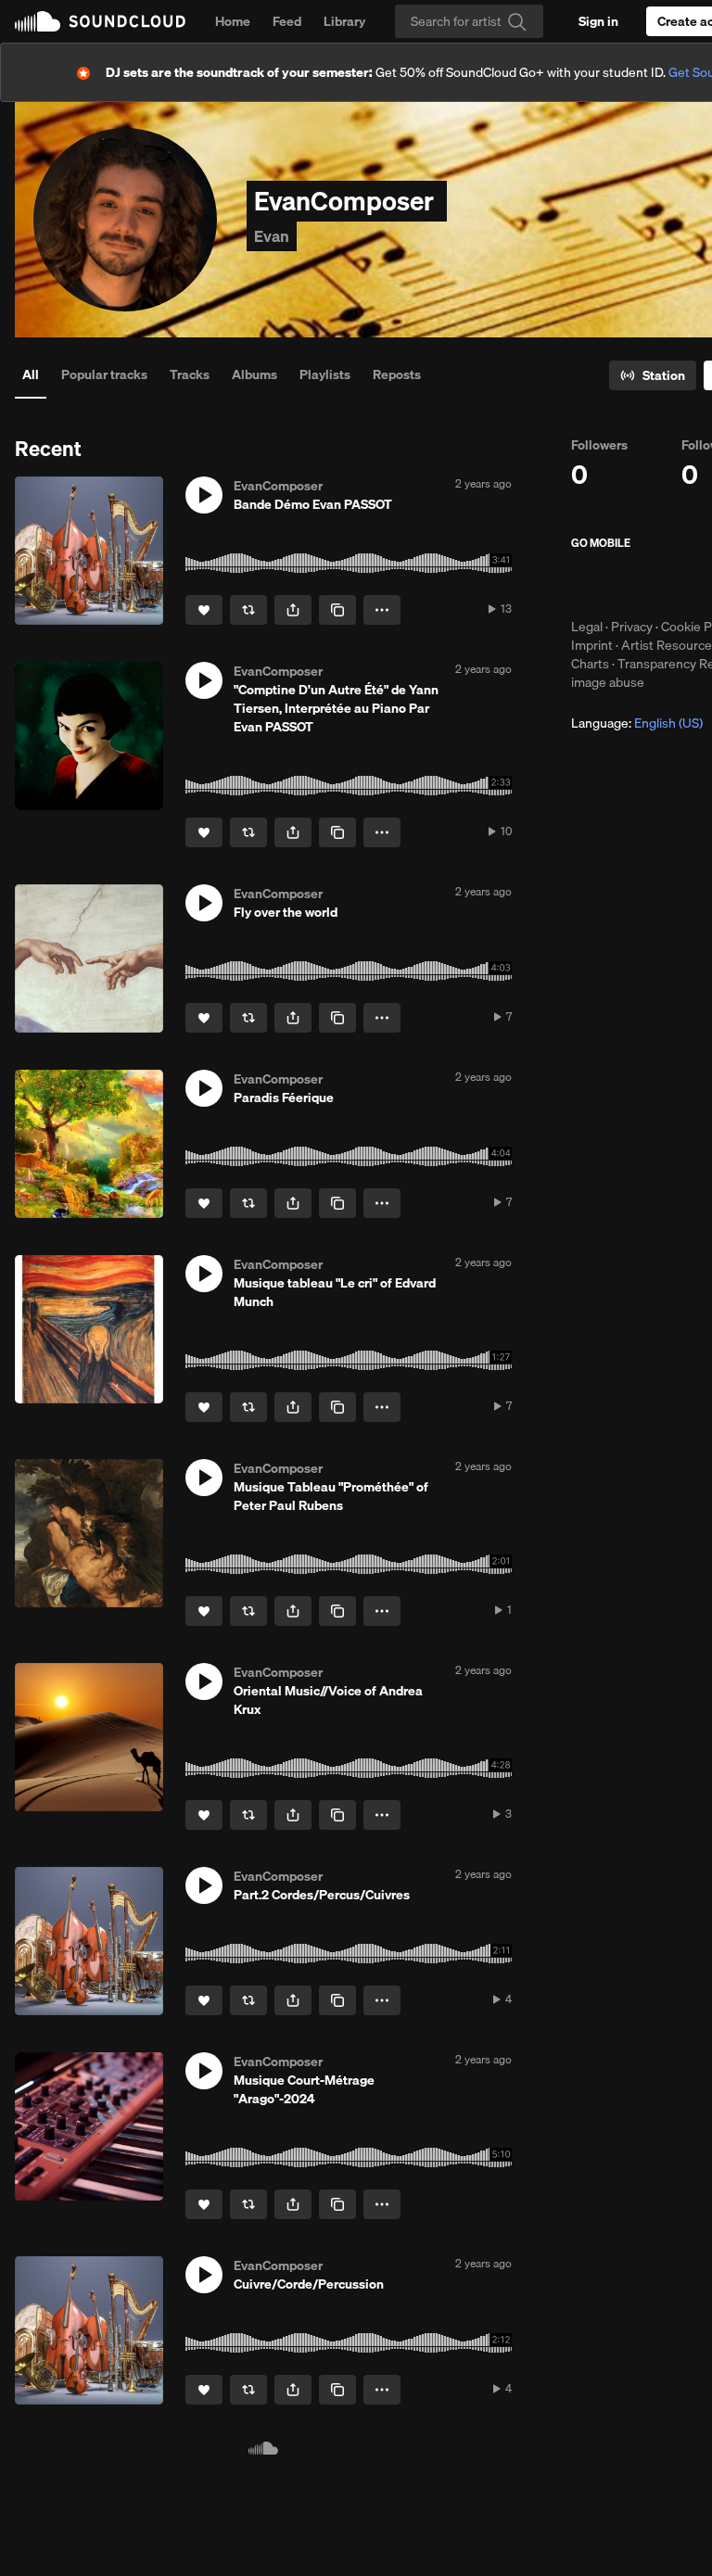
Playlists (325, 374)
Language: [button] (637, 723)
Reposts (397, 374)
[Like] (204, 610)
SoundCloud (100, 21)
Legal (587, 627)
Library (344, 21)
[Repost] (248, 610)
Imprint (592, 645)
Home (233, 21)
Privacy (632, 627)
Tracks (190, 374)
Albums (254, 374)
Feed (287, 21)
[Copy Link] (337, 610)
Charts (590, 664)
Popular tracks (104, 374)
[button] (204, 495)
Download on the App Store (627, 584)
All (31, 374)
